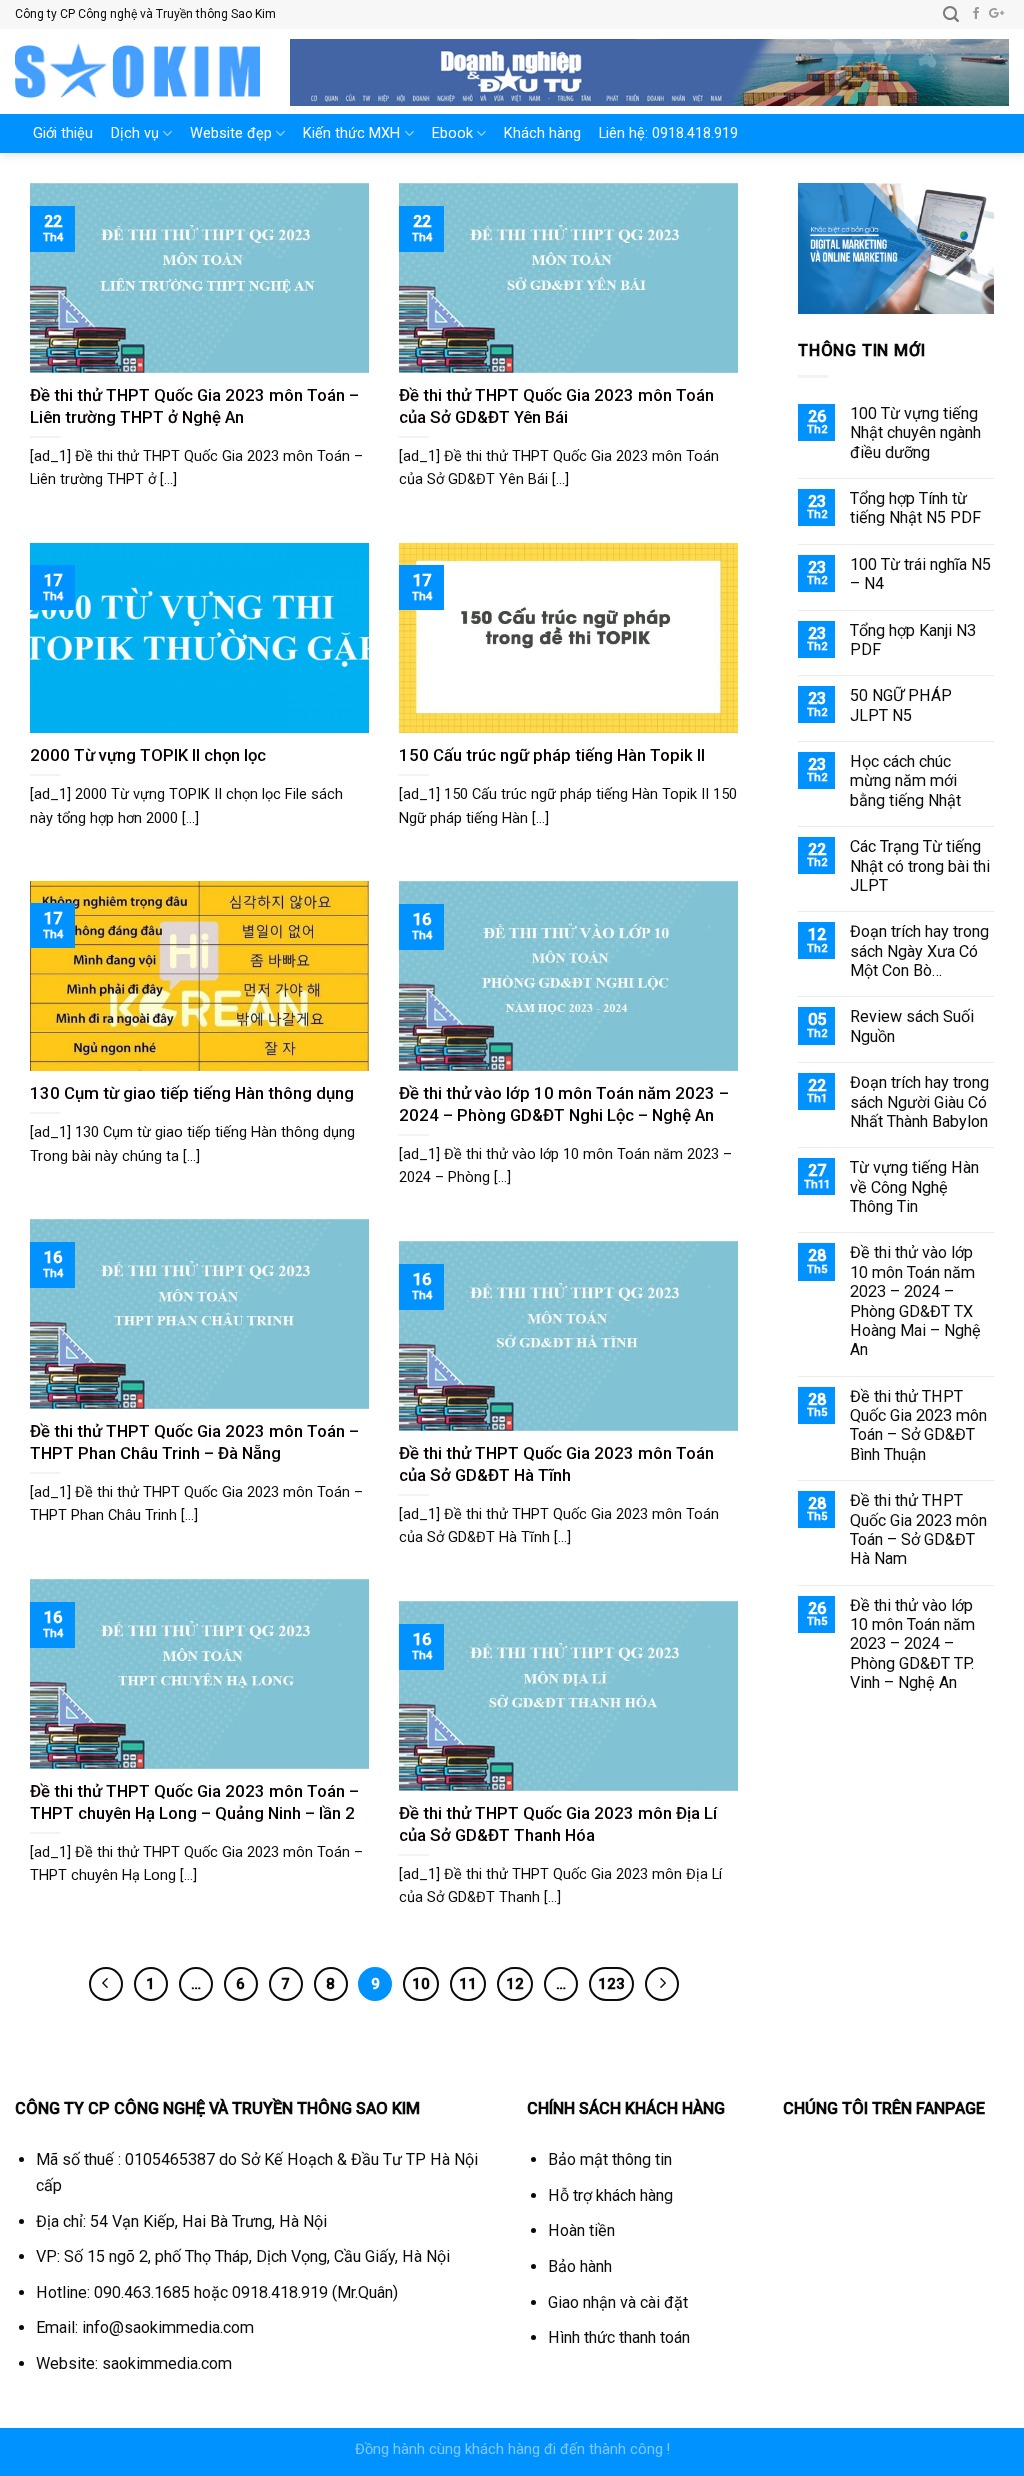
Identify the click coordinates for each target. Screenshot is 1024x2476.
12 (515, 1984)
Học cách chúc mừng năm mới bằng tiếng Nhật (905, 781)
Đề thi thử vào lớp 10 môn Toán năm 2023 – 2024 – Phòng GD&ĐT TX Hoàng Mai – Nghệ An (915, 1301)
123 (611, 1984)
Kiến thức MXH (351, 133)
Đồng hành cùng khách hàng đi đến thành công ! (512, 2449)
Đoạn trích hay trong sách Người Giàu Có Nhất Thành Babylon (919, 1102)
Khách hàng (542, 133)
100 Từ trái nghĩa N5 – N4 (920, 574)
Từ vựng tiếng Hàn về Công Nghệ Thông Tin (914, 1187)
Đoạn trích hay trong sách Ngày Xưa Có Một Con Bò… (919, 951)
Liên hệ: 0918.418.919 (668, 133)
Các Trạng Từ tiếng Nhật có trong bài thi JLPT (920, 866)
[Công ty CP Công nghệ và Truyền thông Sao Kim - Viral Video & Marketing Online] (137, 71)
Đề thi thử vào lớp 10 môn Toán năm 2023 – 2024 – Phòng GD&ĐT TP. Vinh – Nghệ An (912, 1644)
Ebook (452, 133)
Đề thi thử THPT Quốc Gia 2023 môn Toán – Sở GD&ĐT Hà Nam (918, 1529)
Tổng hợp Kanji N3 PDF (913, 640)
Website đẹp (231, 133)
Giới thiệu (63, 133)
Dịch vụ (135, 133)
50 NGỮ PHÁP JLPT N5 (901, 705)
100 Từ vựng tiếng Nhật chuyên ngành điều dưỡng (915, 433)
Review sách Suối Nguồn (912, 1026)
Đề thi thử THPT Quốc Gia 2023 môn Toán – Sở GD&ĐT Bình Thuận (918, 1425)
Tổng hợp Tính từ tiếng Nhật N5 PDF (915, 508)
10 (421, 1984)
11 (468, 1984)
